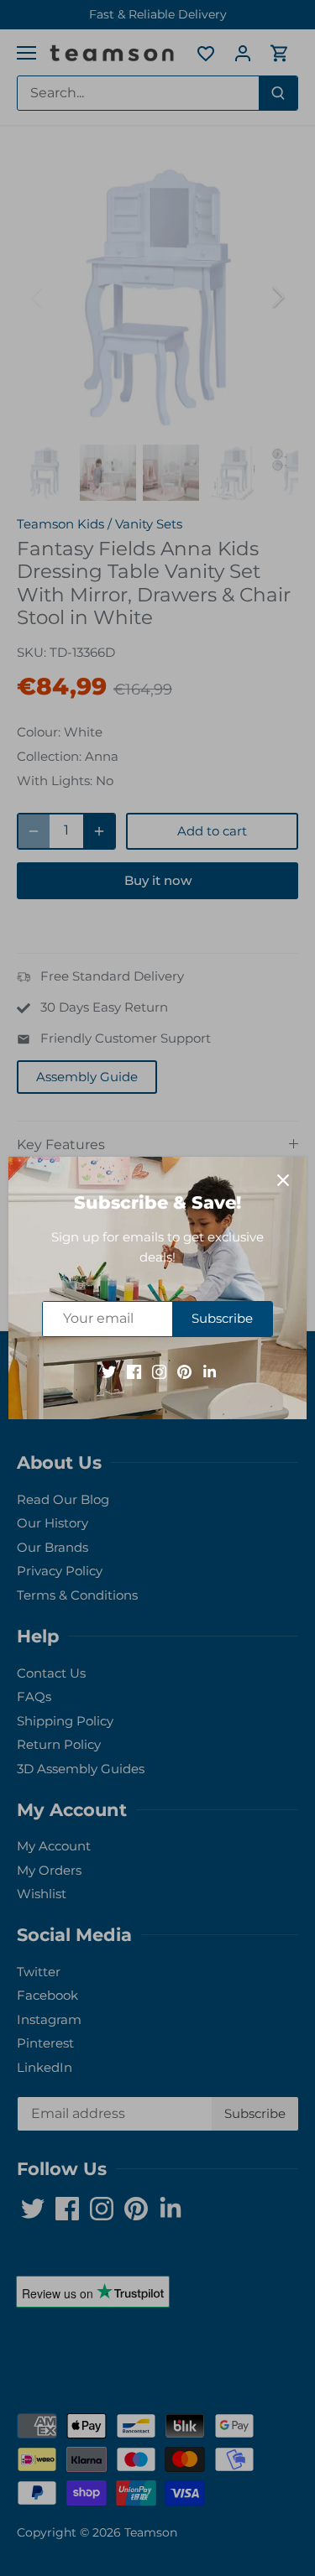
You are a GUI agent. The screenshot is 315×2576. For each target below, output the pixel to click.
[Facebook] (134, 1371)
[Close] (283, 1180)
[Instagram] (159, 1371)
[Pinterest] (184, 1371)
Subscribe (222, 1318)
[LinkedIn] (210, 1371)
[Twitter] (109, 1371)
